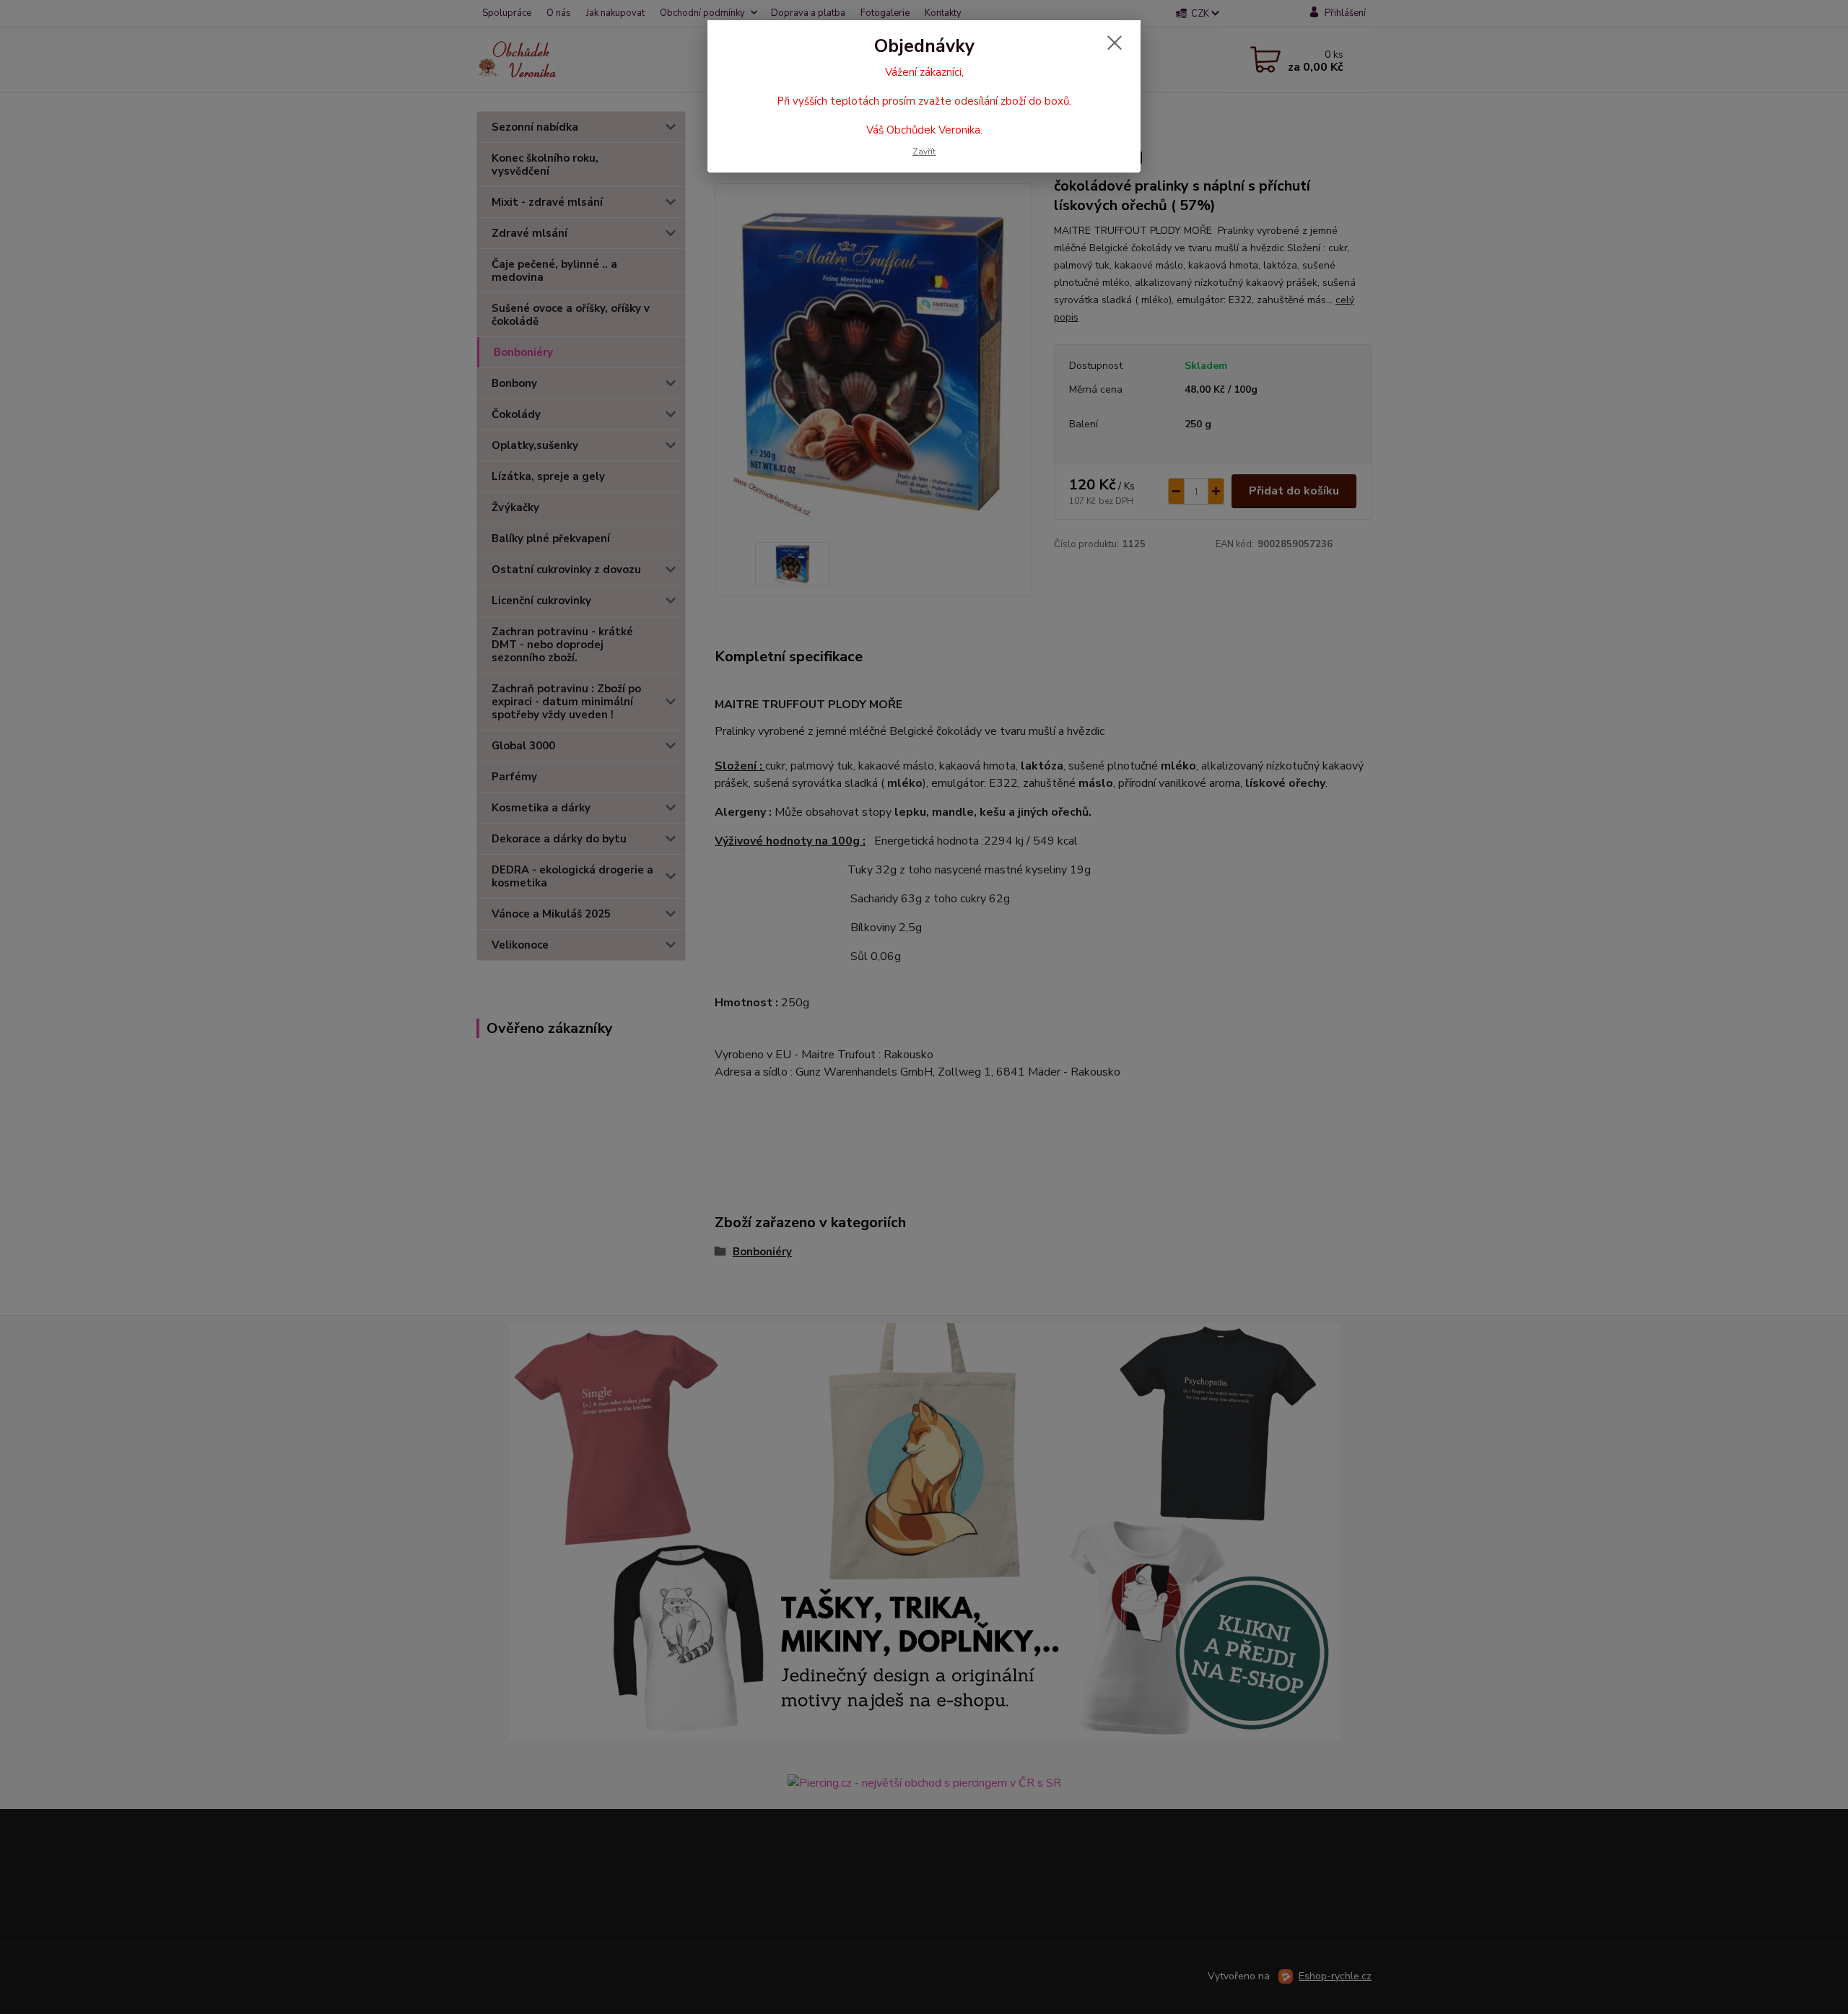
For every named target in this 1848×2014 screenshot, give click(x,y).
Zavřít (924, 152)
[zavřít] (1115, 43)
